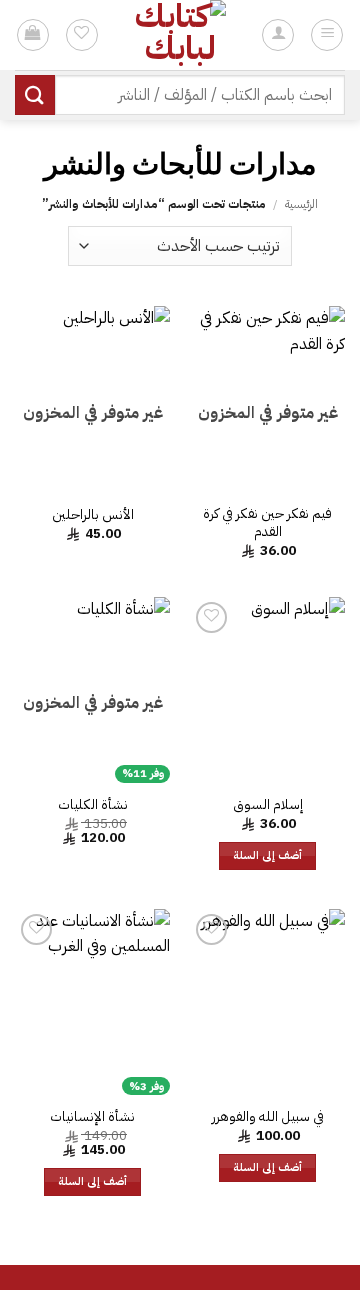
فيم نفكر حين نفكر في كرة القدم (267, 522)
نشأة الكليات (93, 805)
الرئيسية (301, 204)
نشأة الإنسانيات (92, 1117)
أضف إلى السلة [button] (268, 855)
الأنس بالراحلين (93, 515)
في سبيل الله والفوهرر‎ (268, 1117)
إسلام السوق (268, 805)
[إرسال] (35, 94)
